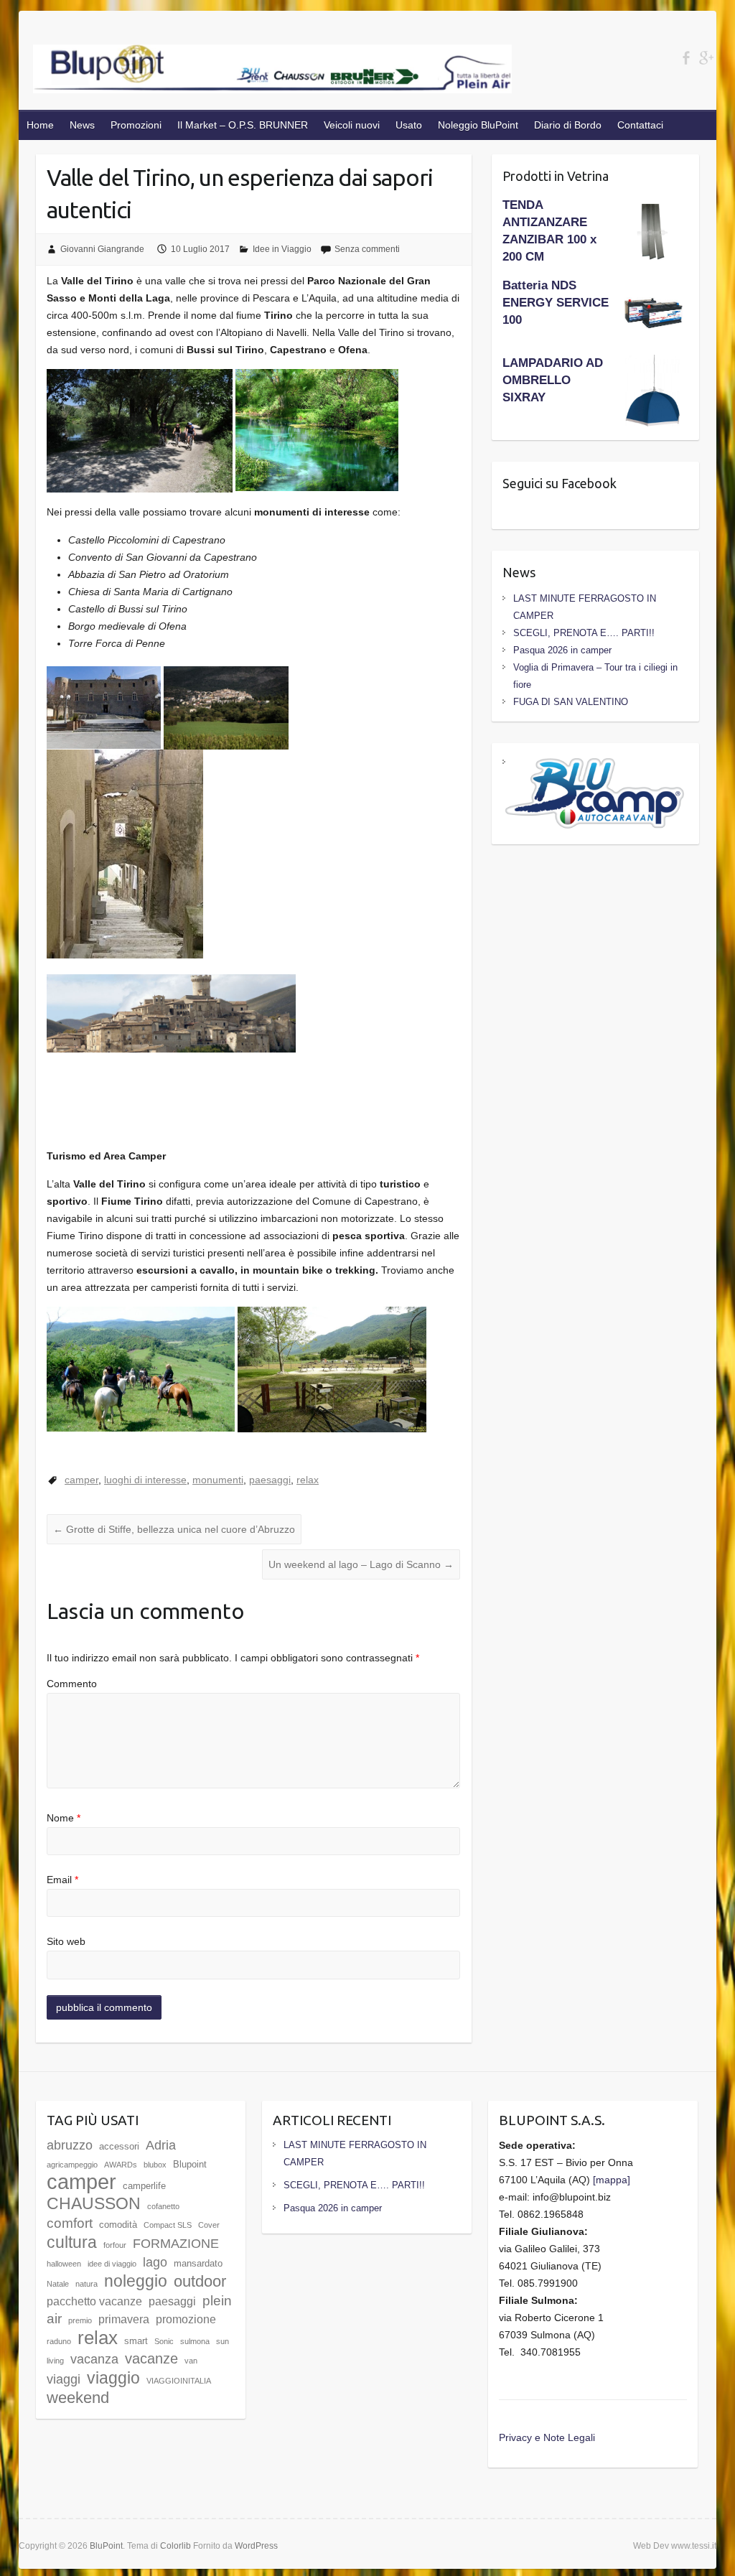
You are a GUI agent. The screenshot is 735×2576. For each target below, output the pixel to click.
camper (81, 1480)
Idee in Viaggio (282, 249)
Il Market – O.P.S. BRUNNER (243, 125)
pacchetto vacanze (94, 2301)
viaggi (64, 2379)
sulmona (195, 2341)
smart (136, 2341)
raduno (59, 2341)
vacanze (151, 2358)
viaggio (113, 2378)
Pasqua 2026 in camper (562, 650)
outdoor (200, 2281)
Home (40, 125)
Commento (72, 1684)
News (82, 125)
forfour (115, 2245)
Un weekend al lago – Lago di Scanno (361, 1564)
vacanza (94, 2359)
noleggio (136, 2281)
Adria (161, 2145)
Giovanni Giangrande (102, 249)
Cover (209, 2225)
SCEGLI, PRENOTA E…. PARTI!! (584, 633)
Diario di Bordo (568, 125)
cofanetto (163, 2206)
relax (308, 1480)
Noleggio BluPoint (478, 125)
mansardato (198, 2263)
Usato (409, 125)
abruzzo (70, 2145)
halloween (64, 2264)
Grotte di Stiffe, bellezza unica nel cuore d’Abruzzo (174, 1529)
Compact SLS (168, 2225)
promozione (186, 2319)
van (191, 2361)
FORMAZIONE (176, 2244)
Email (62, 1880)
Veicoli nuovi (352, 125)
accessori (119, 2146)
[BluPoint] (273, 72)
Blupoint (190, 2164)
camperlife (144, 2186)
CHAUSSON (94, 2203)
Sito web (66, 1941)
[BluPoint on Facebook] (686, 58)
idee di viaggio (112, 2264)
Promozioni (136, 125)
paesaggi (270, 1480)
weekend (78, 2398)
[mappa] (612, 2180)
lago (155, 2262)
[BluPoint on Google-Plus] (706, 58)
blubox (155, 2165)
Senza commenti (367, 249)
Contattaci (640, 125)
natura (86, 2284)
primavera (124, 2319)
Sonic (164, 2341)
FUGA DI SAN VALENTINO (571, 702)
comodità (118, 2225)
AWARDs (121, 2165)
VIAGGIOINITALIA (179, 2381)
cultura (72, 2242)
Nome (64, 1818)
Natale (58, 2284)
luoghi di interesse (145, 1480)
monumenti (218, 1480)
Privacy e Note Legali (547, 2437)
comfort (70, 2223)
